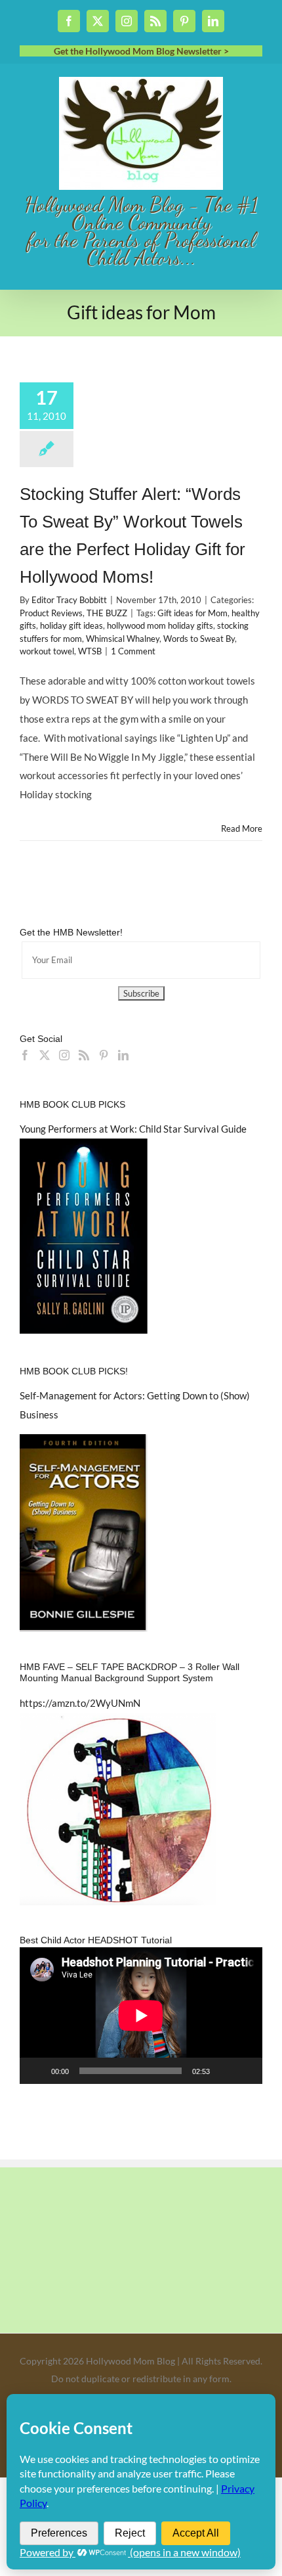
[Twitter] (45, 1055)
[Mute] (224, 2071)
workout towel (47, 651)
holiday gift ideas (71, 625)
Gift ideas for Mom (192, 613)
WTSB (90, 651)
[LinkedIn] (123, 1055)
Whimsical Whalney (123, 639)
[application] (141, 2016)
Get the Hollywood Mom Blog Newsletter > (141, 51)
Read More (242, 828)
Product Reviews (51, 613)
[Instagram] (64, 1055)
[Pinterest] (104, 1055)
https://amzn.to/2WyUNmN (80, 1703)
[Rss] (84, 1055)
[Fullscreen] (245, 2071)
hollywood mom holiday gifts (160, 625)
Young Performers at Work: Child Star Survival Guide (133, 1129)
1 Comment (133, 651)
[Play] (37, 2071)
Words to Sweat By (199, 639)
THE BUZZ (107, 613)
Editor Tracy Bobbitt (69, 600)
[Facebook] (25, 1055)
